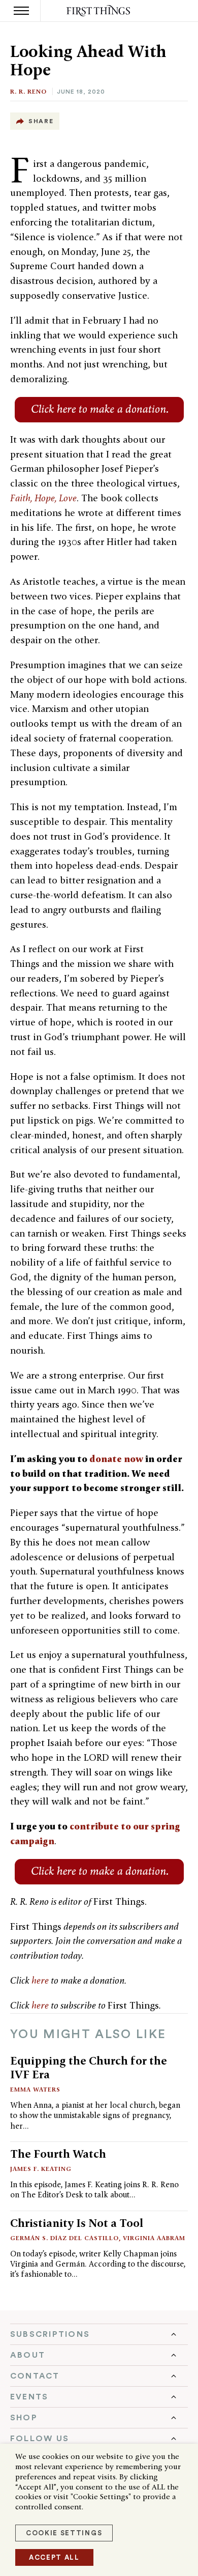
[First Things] (99, 11)
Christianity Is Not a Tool (77, 2223)
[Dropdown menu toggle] (99, 2334)
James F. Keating (41, 2169)
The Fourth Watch (58, 2154)
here (40, 1980)
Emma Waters (35, 2089)
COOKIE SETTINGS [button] (64, 2533)
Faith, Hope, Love (43, 498)
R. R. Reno (28, 91)
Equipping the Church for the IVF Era (89, 2067)
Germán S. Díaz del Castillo (64, 2238)
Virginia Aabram (154, 2238)
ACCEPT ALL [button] (54, 2557)
